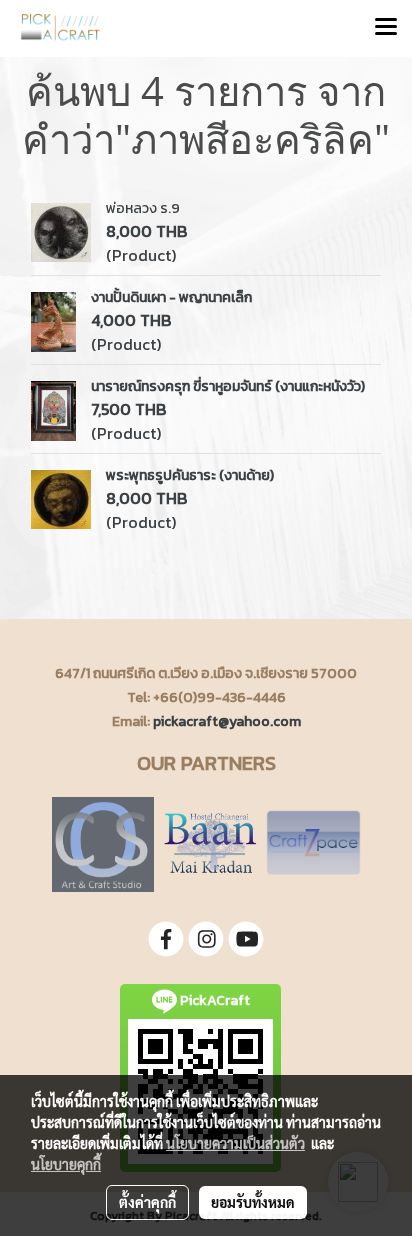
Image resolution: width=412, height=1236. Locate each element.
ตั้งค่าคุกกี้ (147, 1202)
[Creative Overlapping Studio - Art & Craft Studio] (103, 842)
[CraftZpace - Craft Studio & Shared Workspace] (313, 842)
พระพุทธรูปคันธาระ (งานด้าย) (190, 475)
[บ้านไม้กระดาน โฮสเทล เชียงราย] (210, 842)
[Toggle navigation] (386, 28)
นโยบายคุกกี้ (66, 1164)
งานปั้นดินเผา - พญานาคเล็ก (171, 297)
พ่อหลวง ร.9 (143, 208)
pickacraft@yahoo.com (227, 721)
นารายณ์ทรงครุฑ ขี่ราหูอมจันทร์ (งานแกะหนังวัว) (228, 386)
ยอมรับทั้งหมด (253, 1202)
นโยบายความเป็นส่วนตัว (235, 1143)
